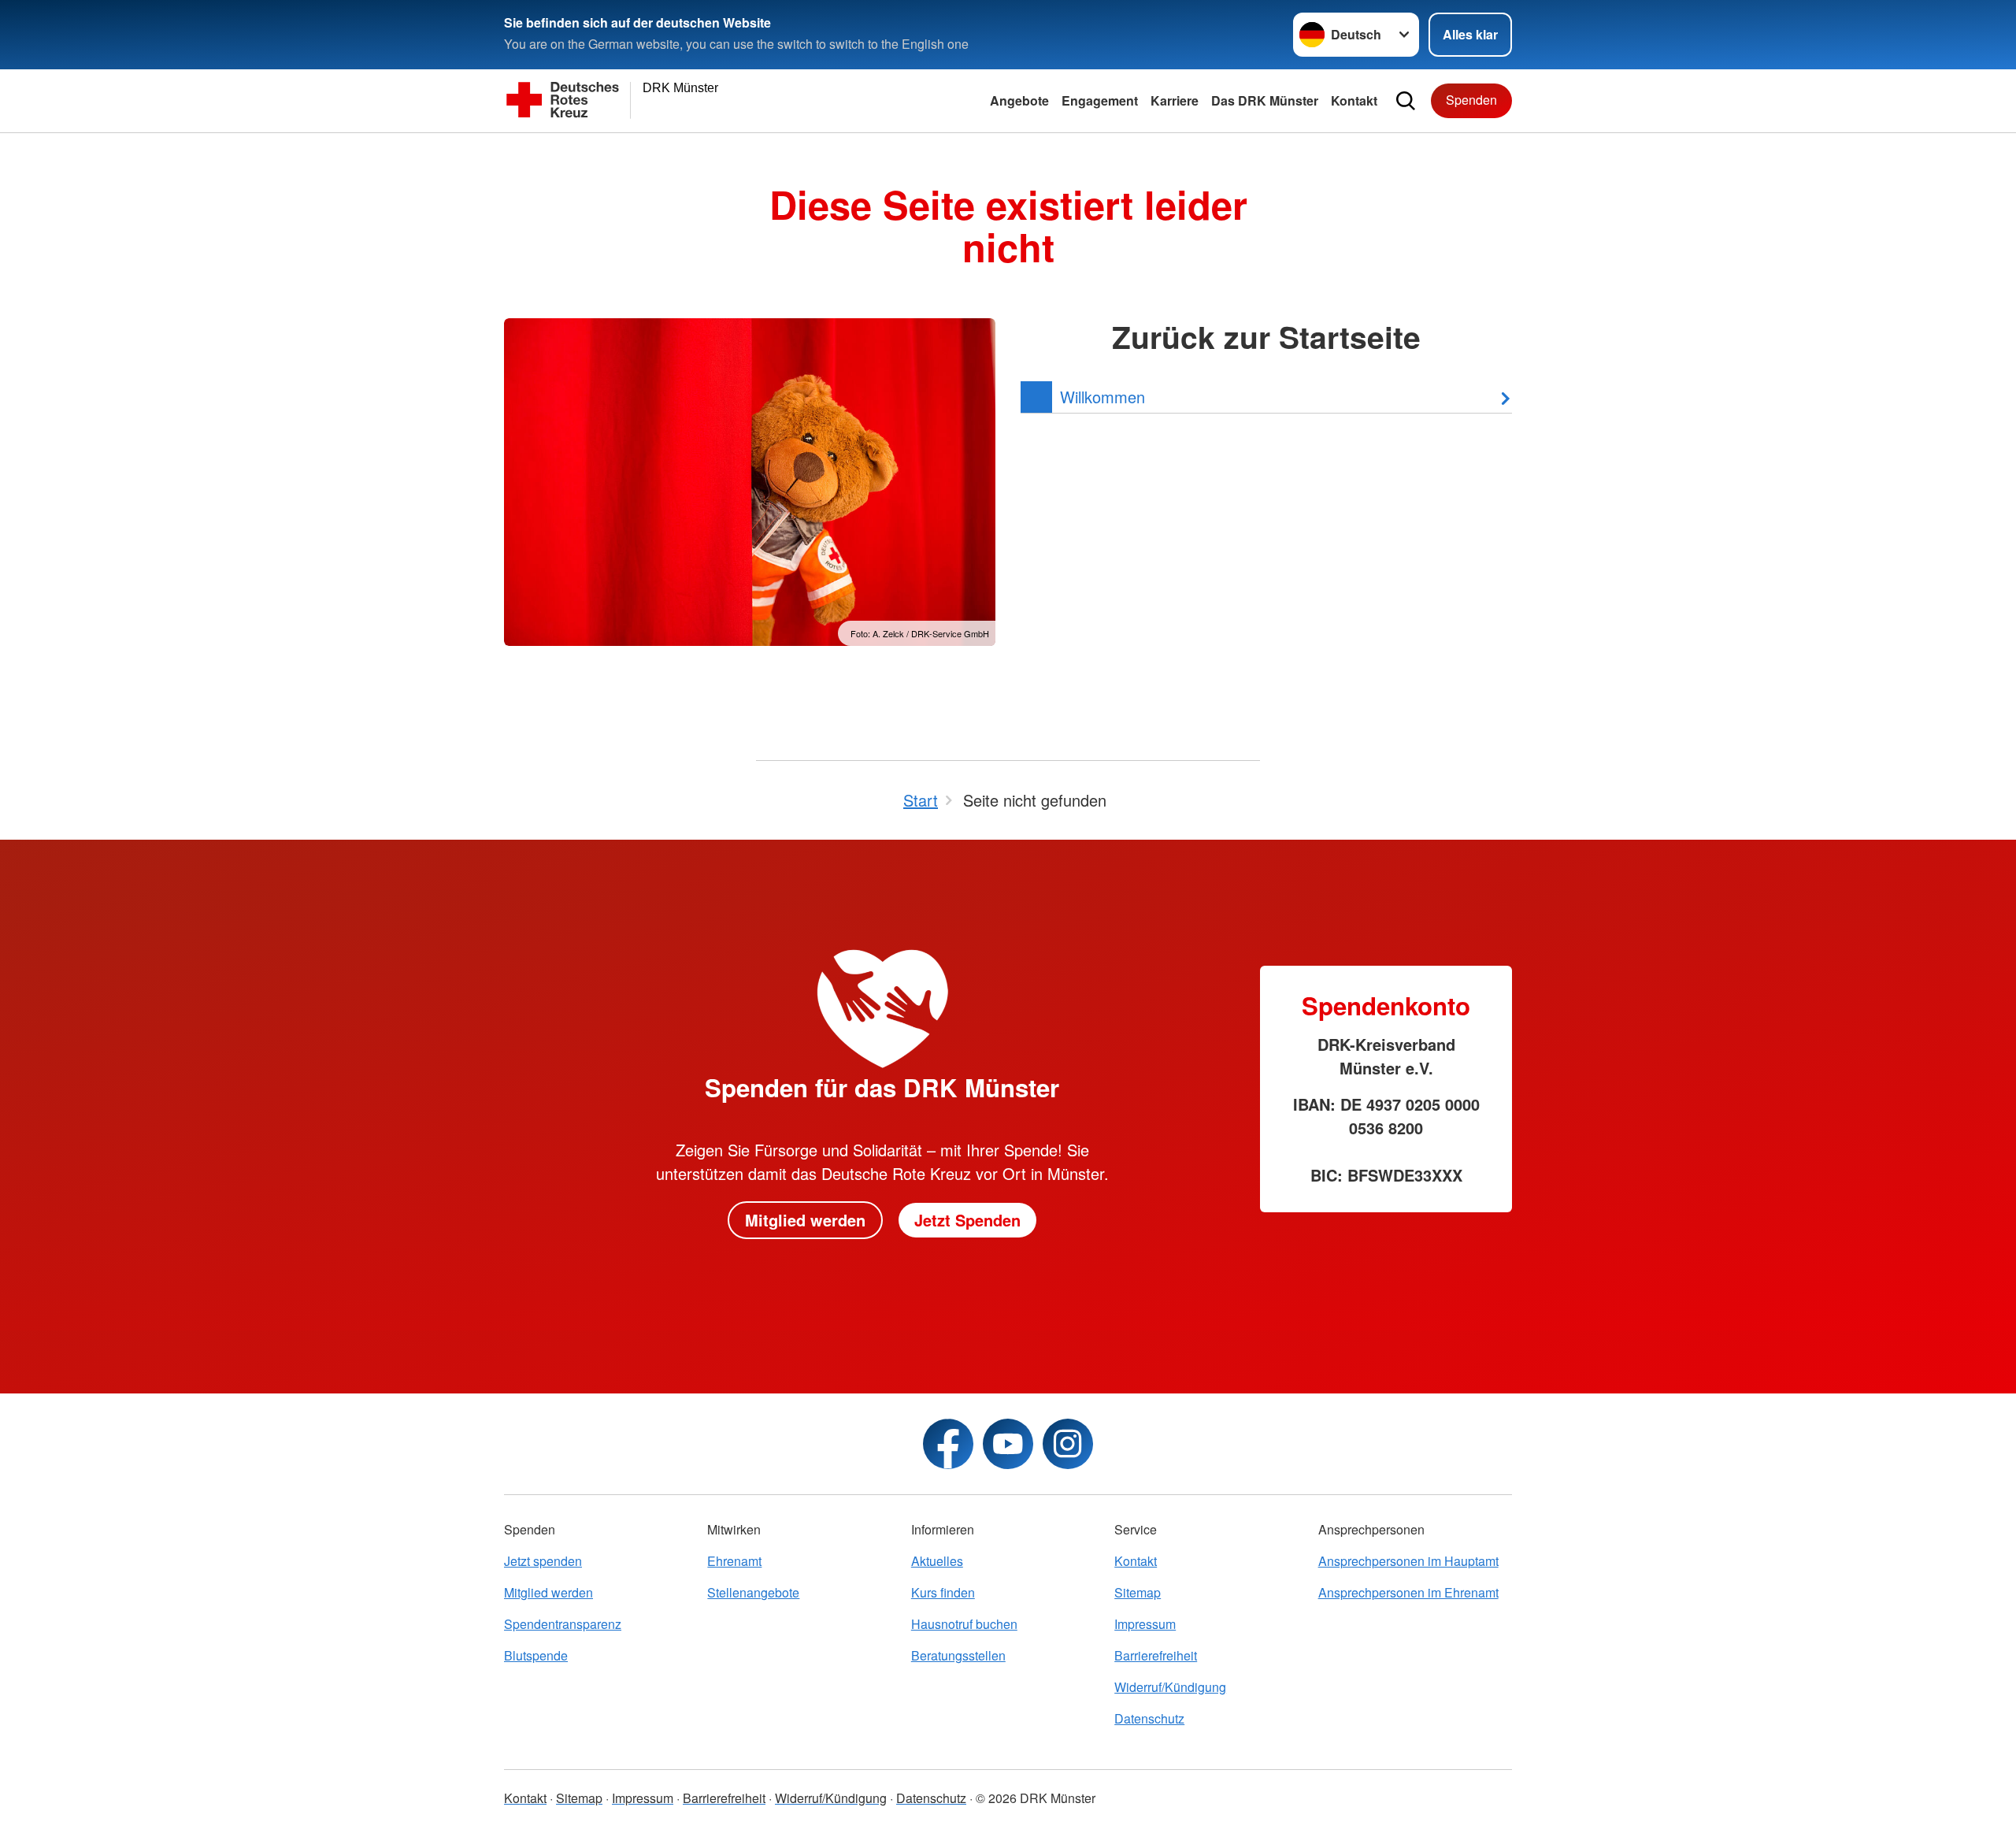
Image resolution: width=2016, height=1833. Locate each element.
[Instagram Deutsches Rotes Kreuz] (1068, 1444)
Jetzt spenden (543, 1561)
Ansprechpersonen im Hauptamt (1408, 1561)
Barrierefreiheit (1156, 1655)
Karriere (1175, 100)
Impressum (1145, 1624)
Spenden (1471, 100)
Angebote (1019, 100)
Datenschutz (1149, 1718)
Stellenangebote (753, 1592)
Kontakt (1354, 100)
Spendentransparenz (563, 1624)
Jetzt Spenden (967, 1220)
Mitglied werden (805, 1220)
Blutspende (536, 1655)
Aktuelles (937, 1561)
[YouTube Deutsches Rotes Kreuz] (1008, 1444)
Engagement (1100, 100)
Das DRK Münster (1265, 100)
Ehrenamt (734, 1561)
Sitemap (1138, 1592)
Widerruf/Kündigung (1170, 1687)
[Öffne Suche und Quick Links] (1406, 101)
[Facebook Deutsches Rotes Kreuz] (948, 1444)
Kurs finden (943, 1592)
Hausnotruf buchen (964, 1624)
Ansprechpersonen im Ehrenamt (1408, 1592)
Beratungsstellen (958, 1655)
